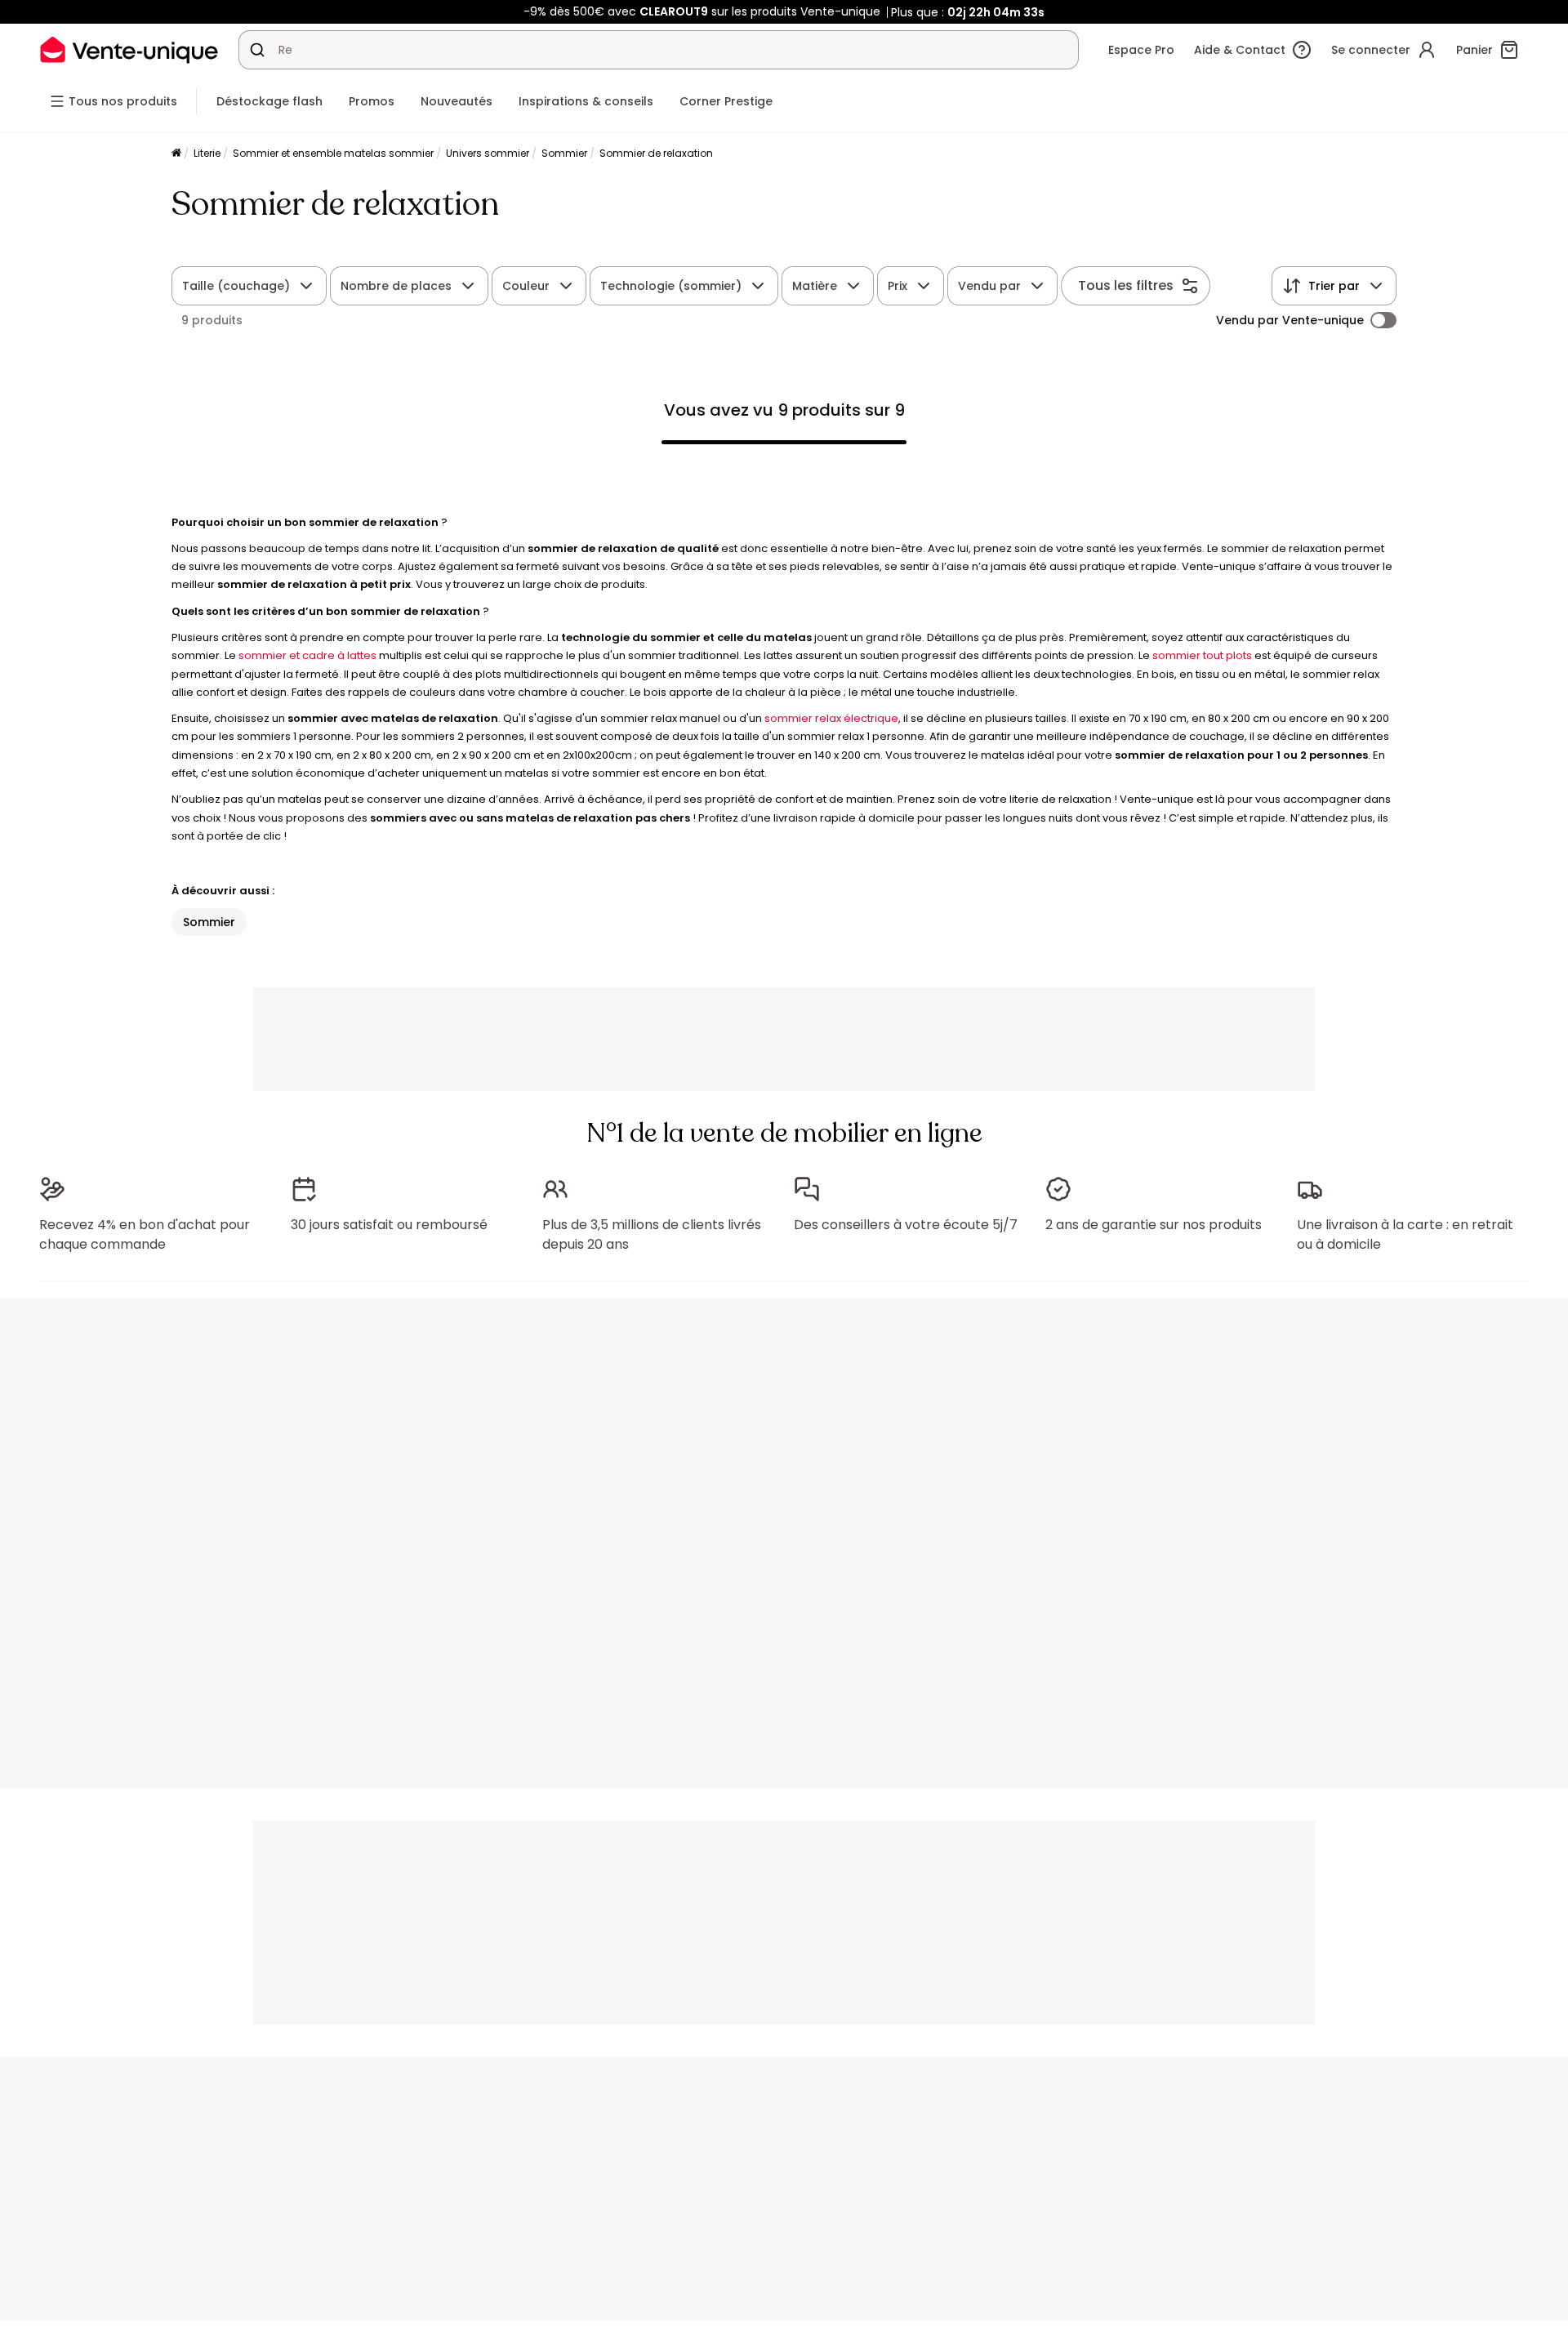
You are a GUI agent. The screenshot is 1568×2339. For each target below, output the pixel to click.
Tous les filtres (1126, 285)
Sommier (564, 153)
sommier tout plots (1202, 655)
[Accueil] (176, 154)
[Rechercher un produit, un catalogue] (257, 50)
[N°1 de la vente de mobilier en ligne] (129, 49)
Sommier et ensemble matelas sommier (333, 153)
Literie (207, 153)
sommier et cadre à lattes (307, 655)
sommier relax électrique (831, 718)
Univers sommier (488, 153)
